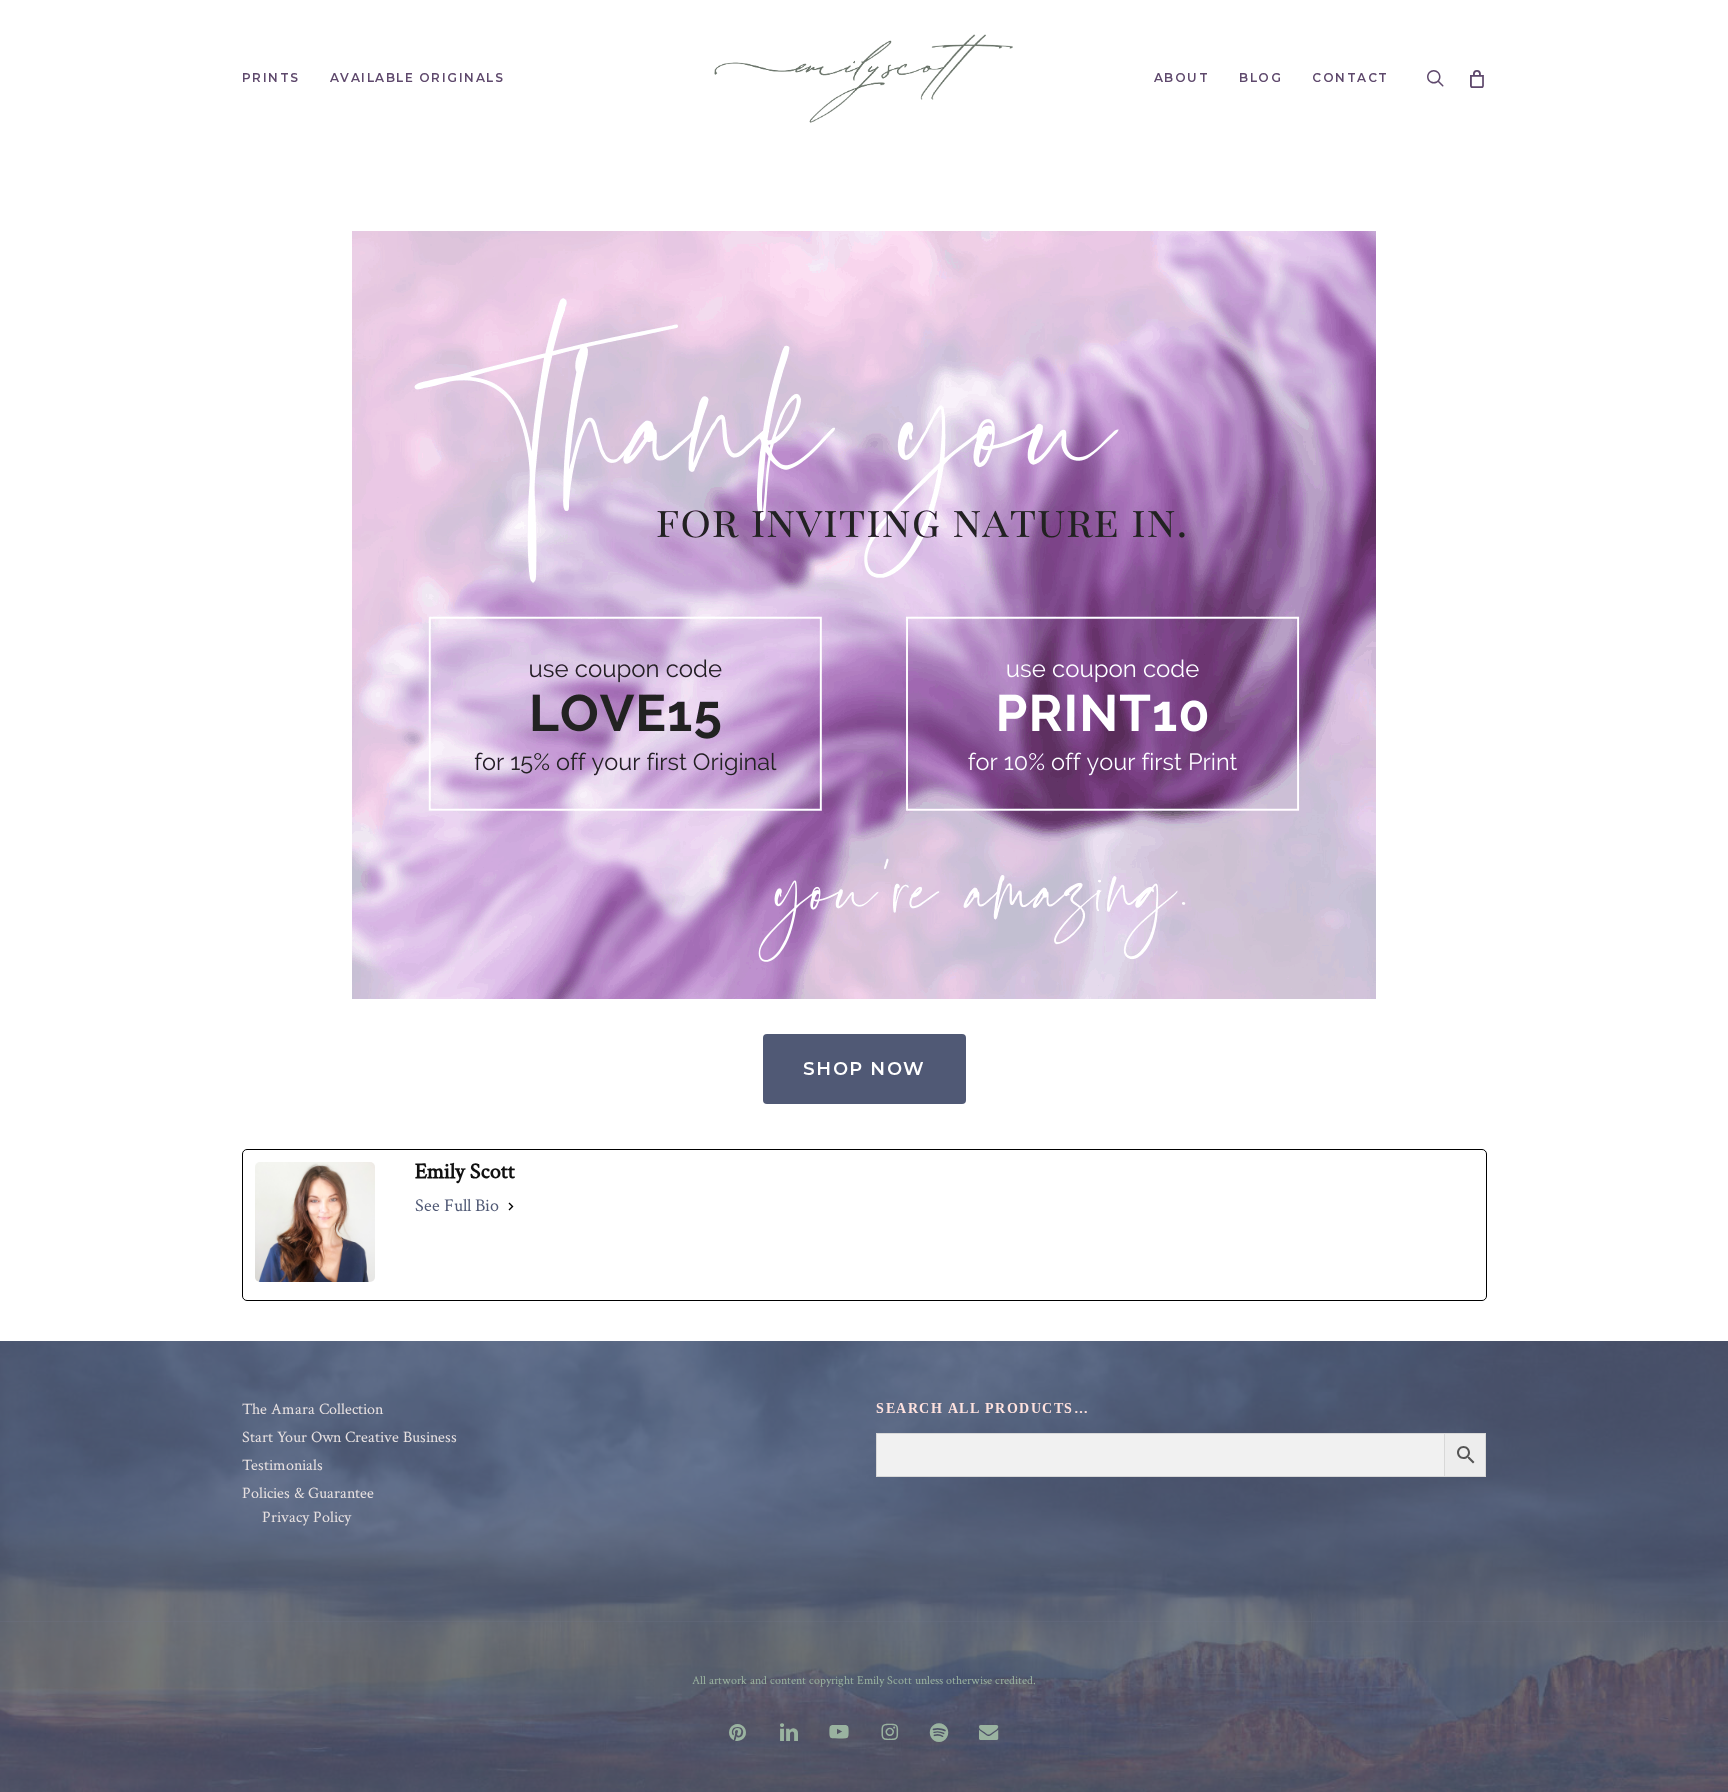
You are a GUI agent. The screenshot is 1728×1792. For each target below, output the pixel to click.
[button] (864, 1069)
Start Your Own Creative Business (349, 1438)
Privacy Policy (306, 1518)
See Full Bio (457, 1205)
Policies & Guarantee (308, 1494)
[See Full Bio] (511, 1206)
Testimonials (282, 1466)
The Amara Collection (312, 1410)
